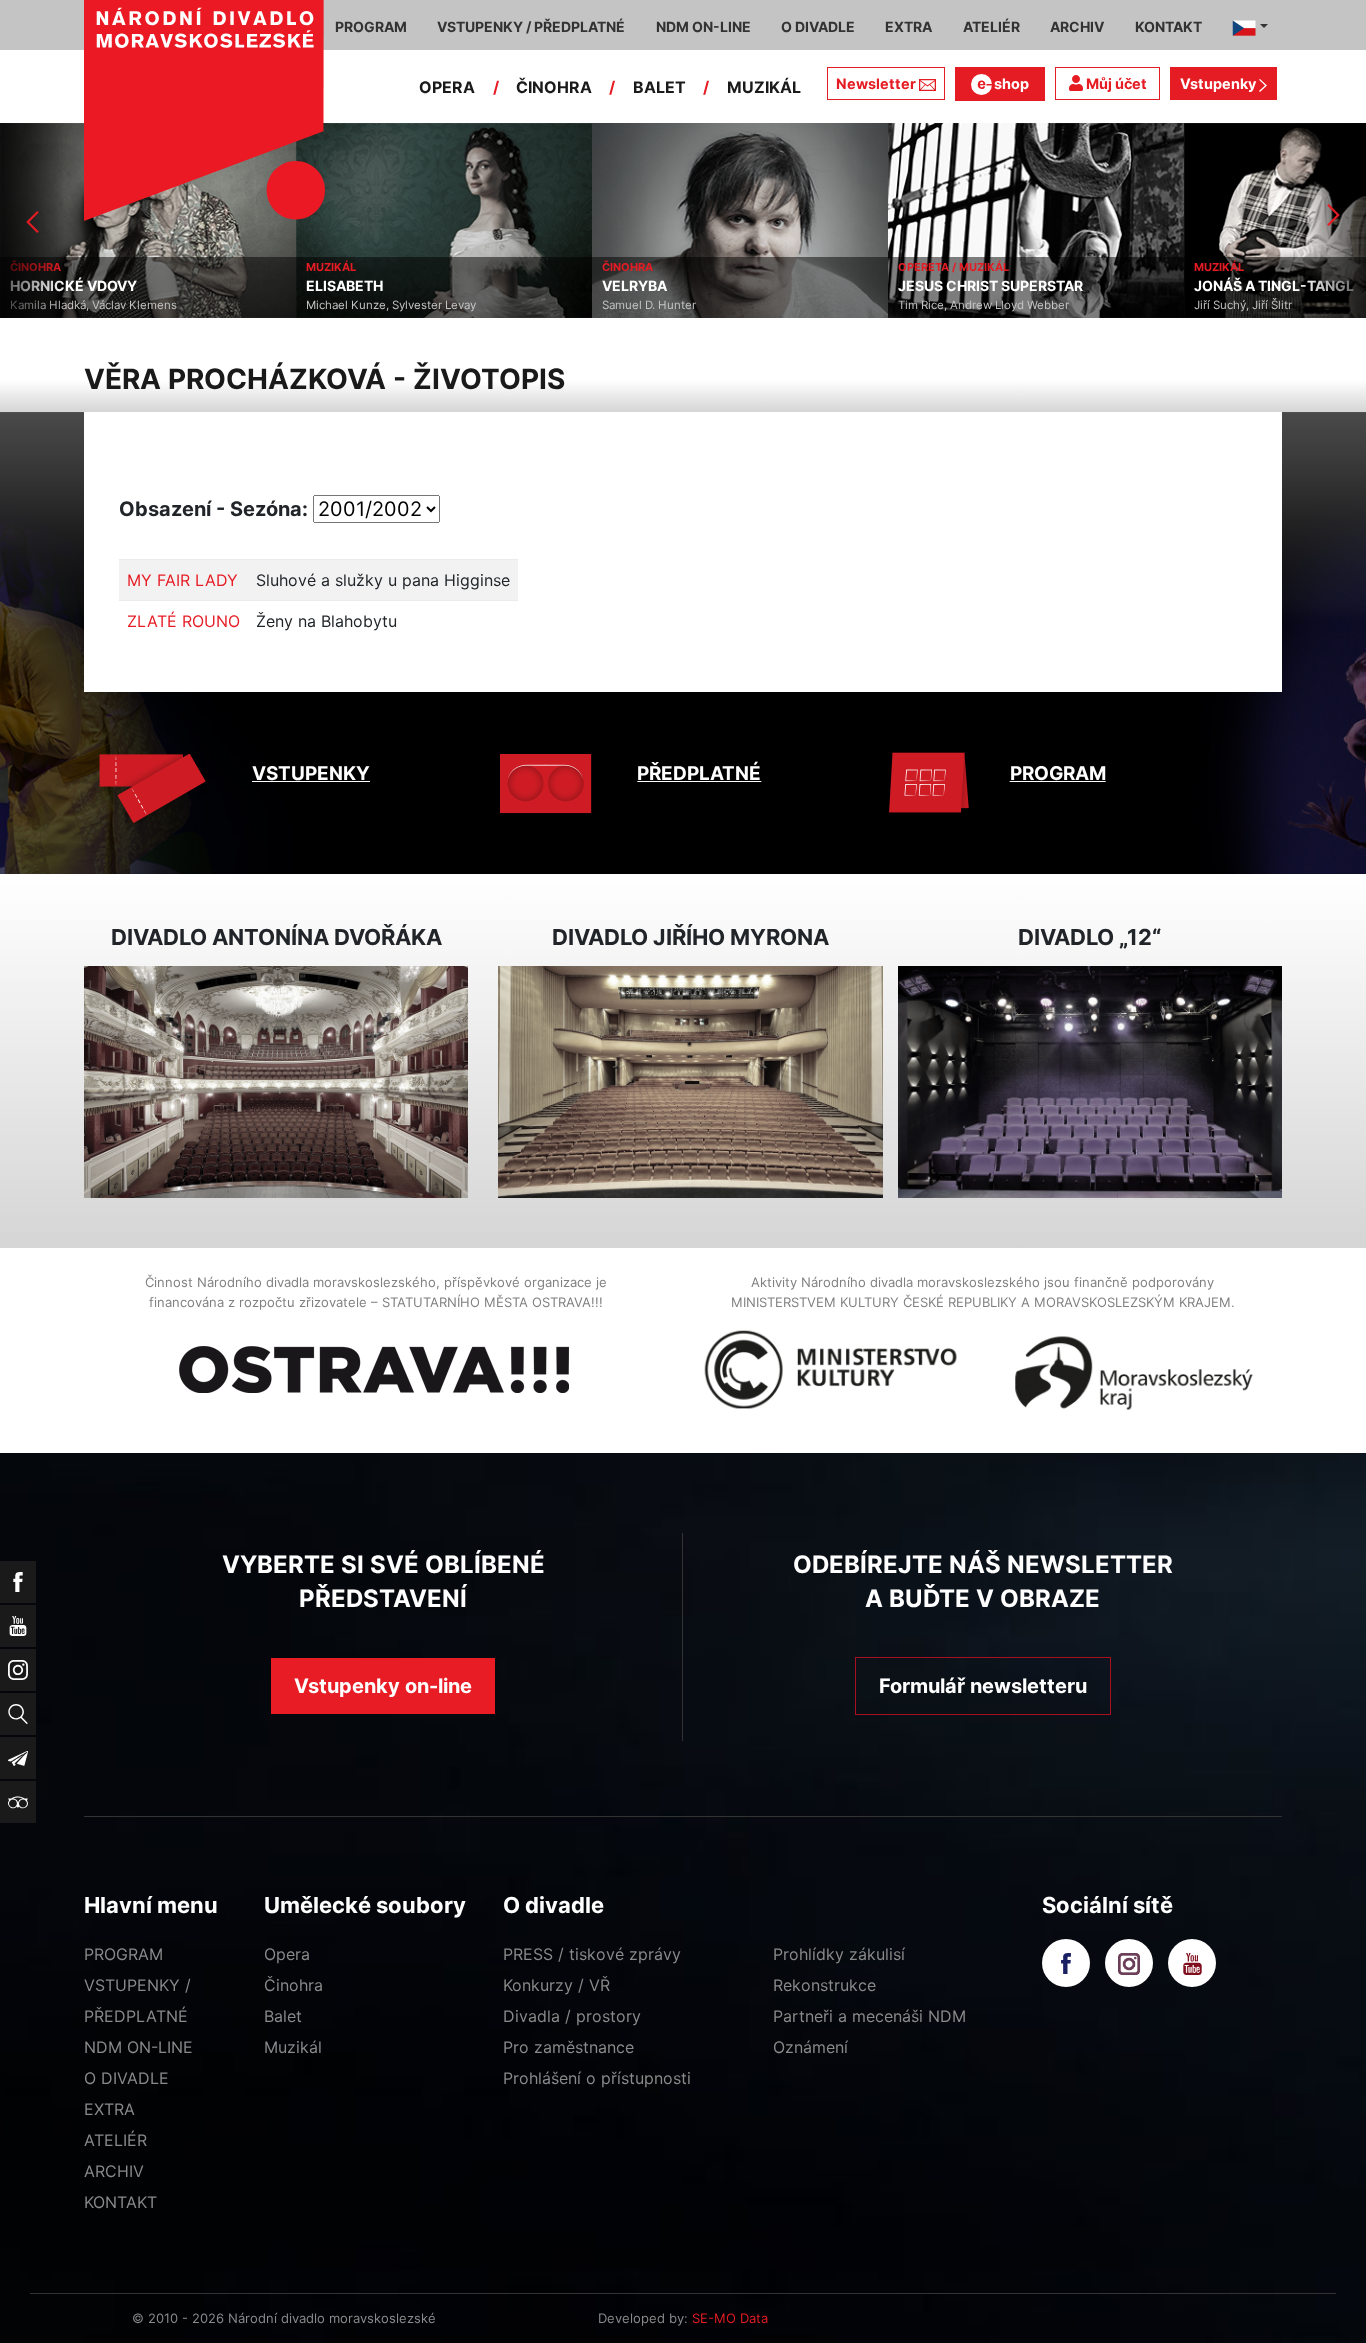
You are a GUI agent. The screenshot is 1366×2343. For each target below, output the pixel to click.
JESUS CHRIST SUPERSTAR (845, 286)
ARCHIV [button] (1077, 26)
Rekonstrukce (824, 1985)
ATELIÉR (115, 2140)
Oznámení (810, 2047)
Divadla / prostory (572, 2016)
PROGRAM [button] (371, 26)
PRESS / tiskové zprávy (592, 1954)
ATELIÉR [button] (991, 26)
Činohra (293, 1985)
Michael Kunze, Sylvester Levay (246, 305)
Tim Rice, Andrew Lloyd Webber (838, 305)
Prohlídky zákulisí (839, 1954)
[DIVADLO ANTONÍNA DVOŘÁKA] (276, 1082)
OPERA (447, 87)
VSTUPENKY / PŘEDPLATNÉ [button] (531, 26)
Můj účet (1115, 83)
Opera (287, 1954)
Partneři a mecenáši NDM (869, 2016)
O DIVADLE (126, 2078)
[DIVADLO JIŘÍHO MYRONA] (690, 1082)
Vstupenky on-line (383, 1686)
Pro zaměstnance (568, 2047)
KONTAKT (120, 2202)
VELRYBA (489, 286)
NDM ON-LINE (138, 2047)
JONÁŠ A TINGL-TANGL (1129, 286)
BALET (659, 87)
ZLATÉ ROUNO (183, 621)
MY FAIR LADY (182, 580)
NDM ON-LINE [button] (703, 26)
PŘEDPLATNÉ (699, 773)
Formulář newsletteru (983, 1686)
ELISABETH (199, 286)
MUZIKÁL (764, 87)
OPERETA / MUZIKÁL (808, 267)
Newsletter (876, 83)
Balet (283, 2016)
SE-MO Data (730, 2318)
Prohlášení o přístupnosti (597, 2078)
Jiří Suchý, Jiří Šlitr (1098, 305)
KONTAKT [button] (1168, 26)
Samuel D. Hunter (504, 305)
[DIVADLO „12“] (1090, 1082)
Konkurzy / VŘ (556, 1985)
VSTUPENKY (311, 773)
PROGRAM (1058, 773)
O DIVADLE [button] (818, 26)
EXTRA (109, 2109)
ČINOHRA (554, 87)
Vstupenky (1219, 83)
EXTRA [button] (908, 26)
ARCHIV (114, 2171)
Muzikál (293, 2047)
